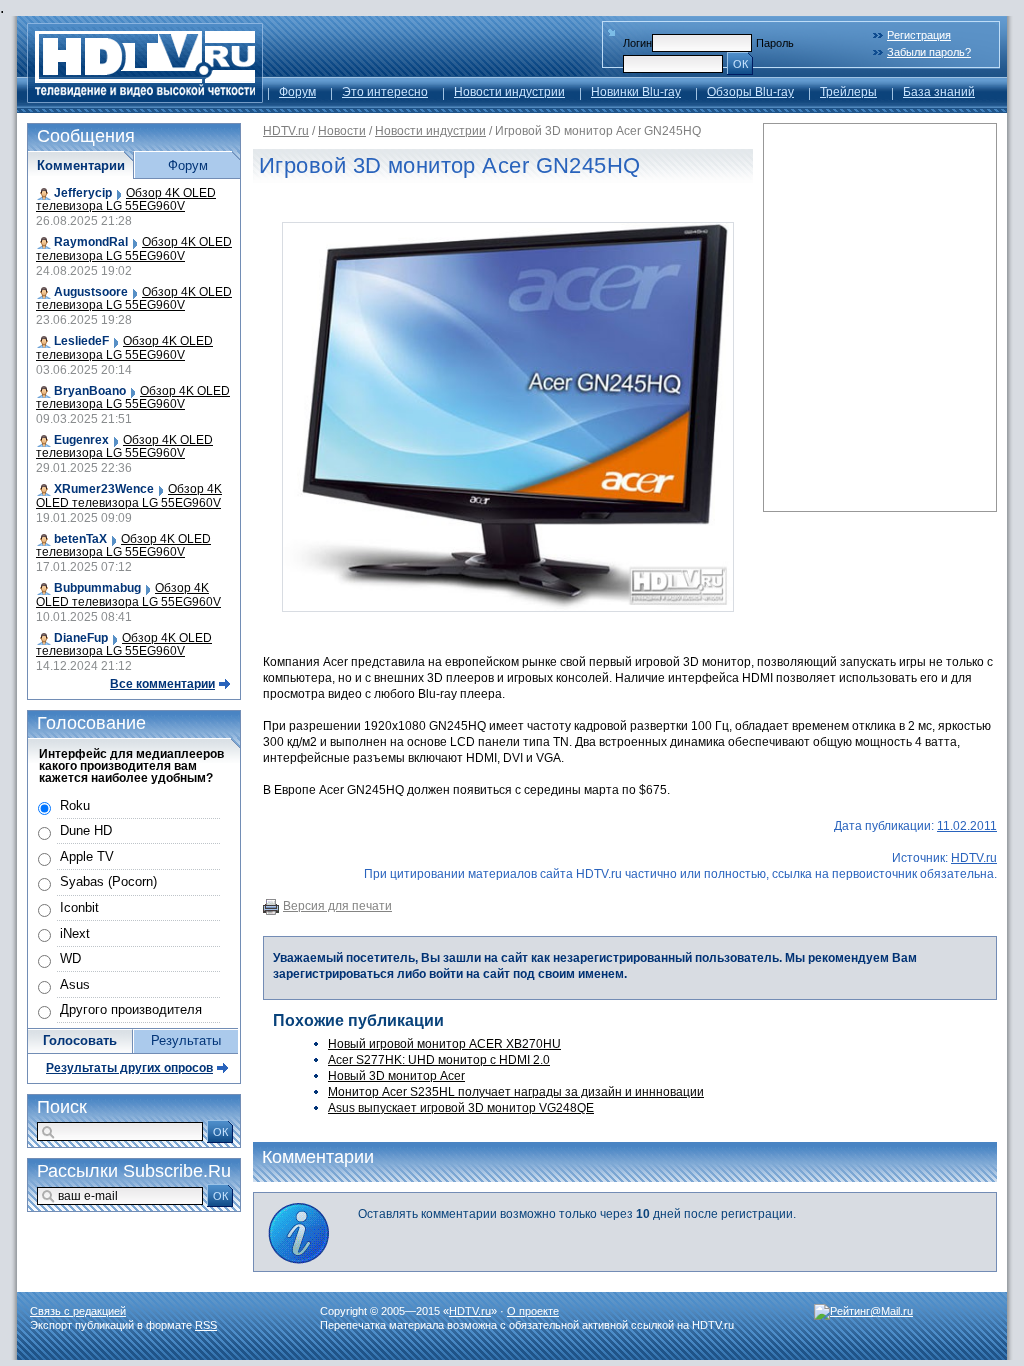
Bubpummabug (97, 588)
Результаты (186, 1040)
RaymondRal (91, 242)
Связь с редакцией (78, 1311)
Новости (342, 131)
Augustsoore (91, 292)
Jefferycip (83, 193)
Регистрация (919, 35)
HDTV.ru (286, 131)
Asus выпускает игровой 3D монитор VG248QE (461, 1108)
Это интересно (385, 92)
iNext (75, 933)
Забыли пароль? (929, 52)
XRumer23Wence (104, 489)
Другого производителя (131, 1009)
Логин (637, 43)
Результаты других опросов (129, 1068)
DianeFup (81, 638)
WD (70, 958)
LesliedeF (81, 341)
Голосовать (80, 1040)
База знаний (939, 92)
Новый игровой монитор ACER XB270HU (444, 1044)
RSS (206, 1325)
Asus (75, 984)
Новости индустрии (509, 92)
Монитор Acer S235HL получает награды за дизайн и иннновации (516, 1092)
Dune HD (86, 830)
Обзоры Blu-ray (750, 92)
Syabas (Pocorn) (108, 881)
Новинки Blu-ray (636, 92)
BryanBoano (90, 391)
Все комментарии (162, 684)
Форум (297, 92)
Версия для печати (337, 906)
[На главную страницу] (145, 97)
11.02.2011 (967, 826)
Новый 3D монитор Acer (396, 1076)
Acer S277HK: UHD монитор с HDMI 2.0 (439, 1060)
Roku (75, 805)
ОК (740, 64)
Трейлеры (848, 92)
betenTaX (80, 539)
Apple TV (87, 856)
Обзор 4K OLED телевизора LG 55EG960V (126, 199)
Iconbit (79, 907)
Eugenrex (81, 440)
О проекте (533, 1311)
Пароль (775, 43)
